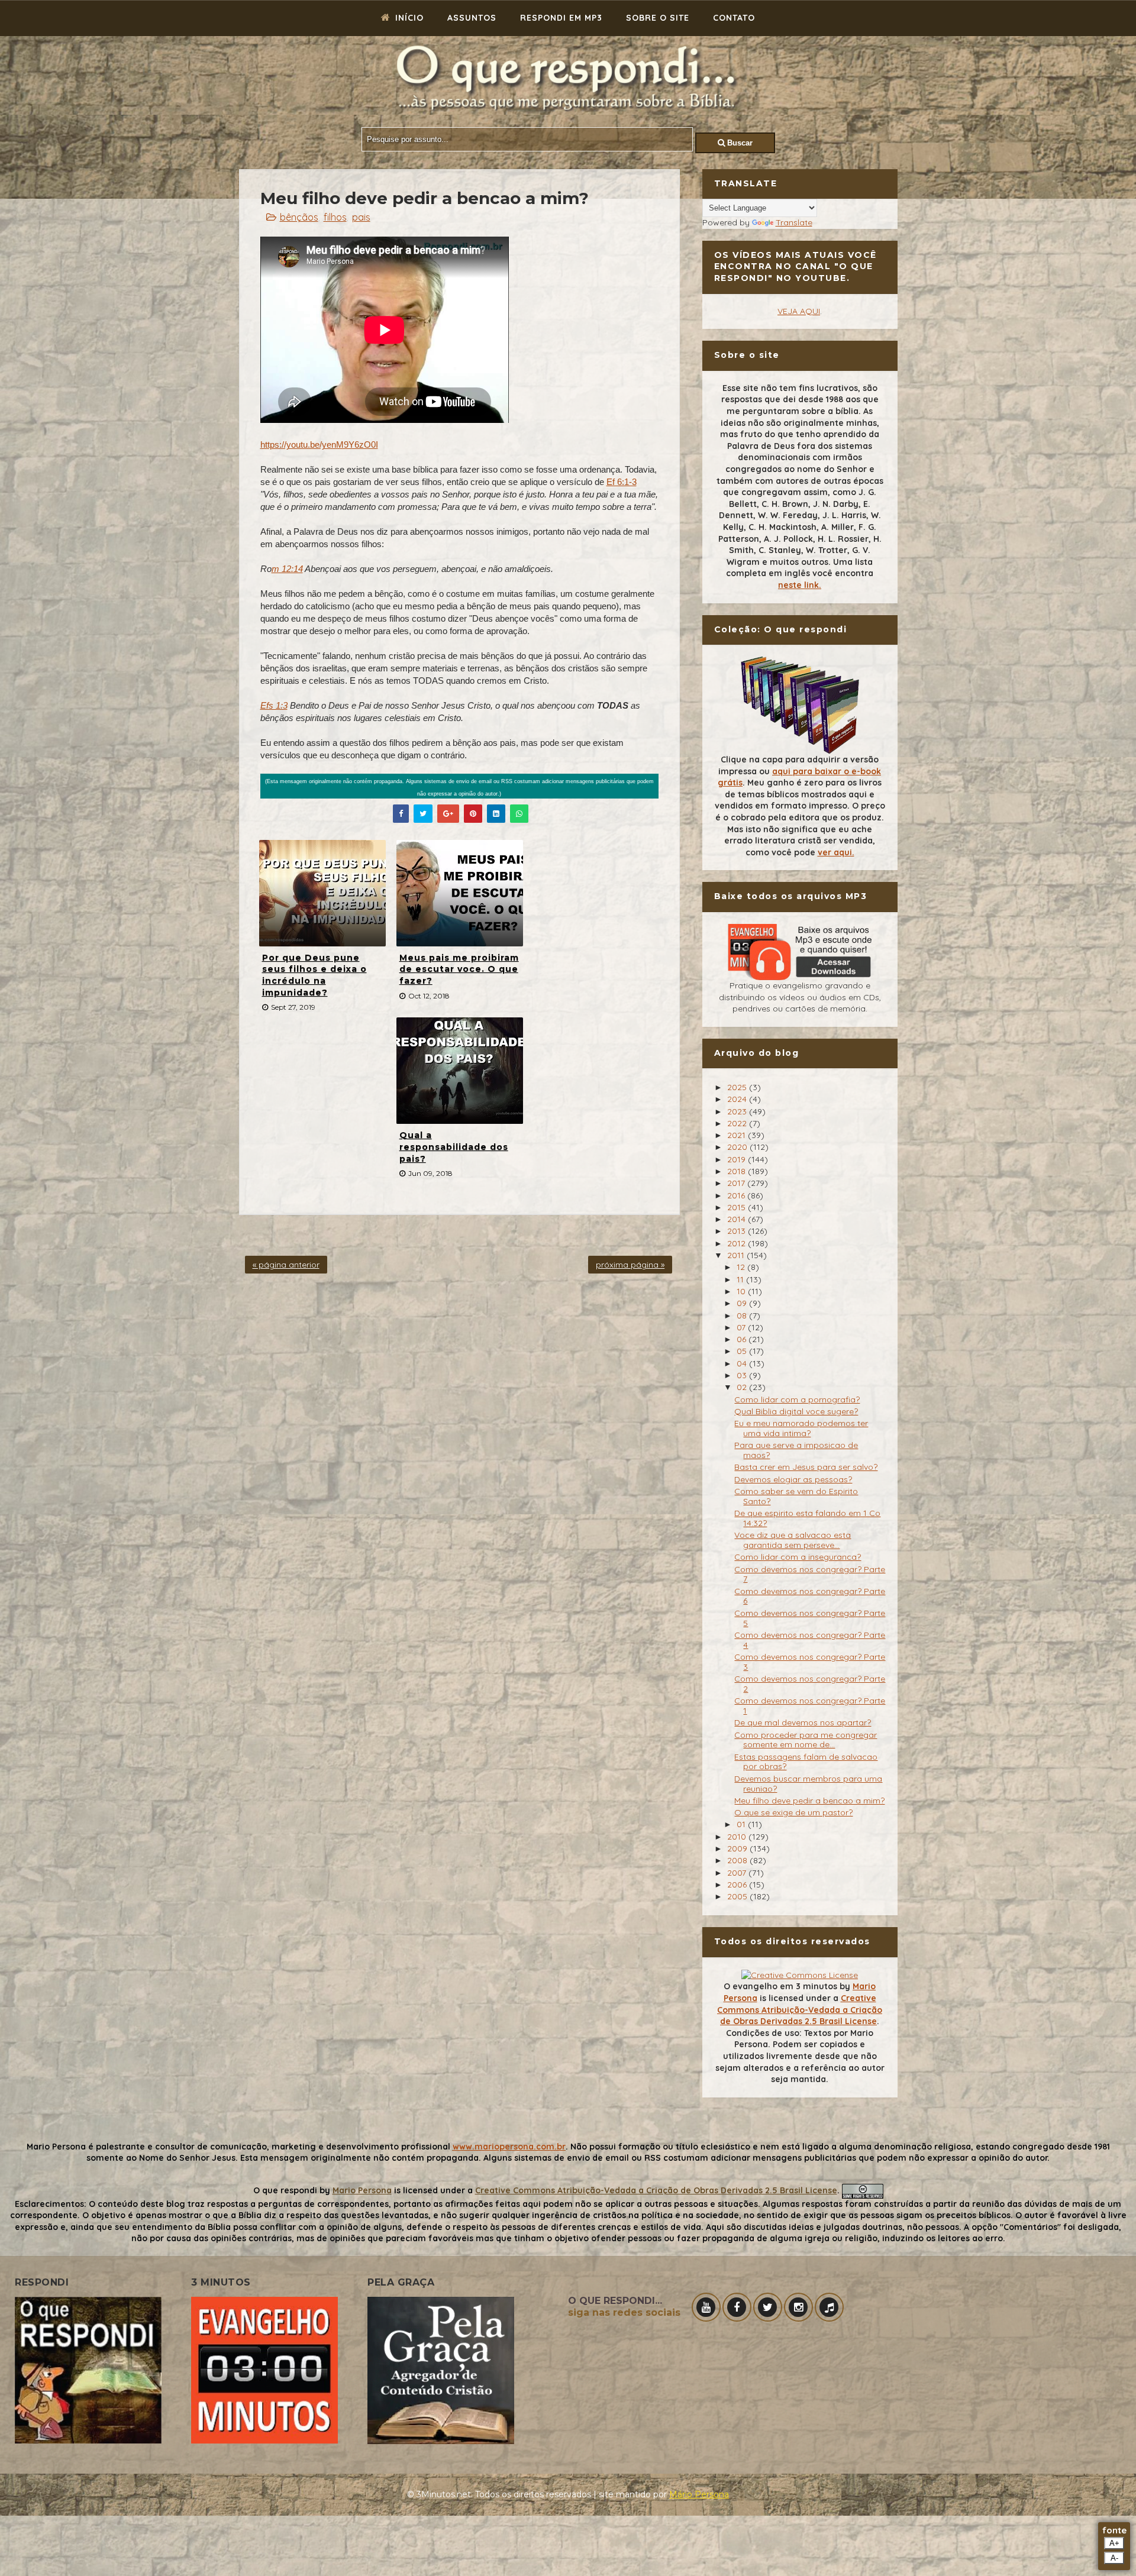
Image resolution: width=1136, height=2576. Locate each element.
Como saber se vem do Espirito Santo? (796, 1496)
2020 (738, 1147)
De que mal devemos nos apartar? (803, 1722)
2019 (738, 1159)
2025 (738, 1087)
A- (1114, 2558)
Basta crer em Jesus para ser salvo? (806, 1467)
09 (743, 1303)
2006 (738, 1885)
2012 (738, 1243)
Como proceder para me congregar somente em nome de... (806, 1740)
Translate (794, 222)
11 (741, 1279)
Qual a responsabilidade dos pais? (454, 1147)
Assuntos (472, 18)
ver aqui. (836, 852)
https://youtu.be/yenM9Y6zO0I (319, 445)
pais (361, 217)
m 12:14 (287, 569)
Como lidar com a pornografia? (797, 1399)
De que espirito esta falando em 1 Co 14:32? (807, 1518)
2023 (738, 1111)
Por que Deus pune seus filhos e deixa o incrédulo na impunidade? (314, 975)
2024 (738, 1099)
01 (742, 1824)
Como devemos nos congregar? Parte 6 (810, 1596)
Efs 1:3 (274, 705)
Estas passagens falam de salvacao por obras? (806, 1762)
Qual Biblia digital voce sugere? (796, 1411)
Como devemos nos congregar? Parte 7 (810, 1574)
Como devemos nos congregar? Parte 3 (810, 1662)
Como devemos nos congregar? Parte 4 (810, 1640)
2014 (738, 1219)
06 (743, 1339)
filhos (335, 217)
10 (742, 1291)
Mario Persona (362, 2190)
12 (742, 1267)
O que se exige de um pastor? (793, 1812)
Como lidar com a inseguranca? (798, 1557)
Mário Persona (699, 2494)
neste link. (800, 585)
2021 (738, 1135)
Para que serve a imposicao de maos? (796, 1450)
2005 (738, 1896)
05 (743, 1351)
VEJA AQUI (799, 311)
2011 (737, 1255)
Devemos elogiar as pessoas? (793, 1479)
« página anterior (286, 1265)
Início (408, 18)
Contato (734, 18)
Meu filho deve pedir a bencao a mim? (809, 1801)
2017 (737, 1183)
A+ (1114, 2543)
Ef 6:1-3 (622, 482)
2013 (738, 1231)
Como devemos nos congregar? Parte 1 (810, 1706)
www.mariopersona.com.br (509, 2147)
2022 (738, 1123)
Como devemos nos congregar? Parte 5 (810, 1618)
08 (743, 1316)
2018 (738, 1171)
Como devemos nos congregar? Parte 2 (810, 1684)
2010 (738, 1837)
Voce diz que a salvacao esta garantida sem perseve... (793, 1540)
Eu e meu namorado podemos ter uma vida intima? (801, 1428)
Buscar (739, 143)
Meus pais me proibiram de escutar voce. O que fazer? (459, 969)
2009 (738, 1848)
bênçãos (299, 217)
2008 (738, 1860)
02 (743, 1387)
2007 (738, 1873)
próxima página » (630, 1265)
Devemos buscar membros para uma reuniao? (808, 1784)
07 (742, 1327)
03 (743, 1375)
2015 (738, 1207)
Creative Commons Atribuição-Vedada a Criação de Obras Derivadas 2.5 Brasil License (800, 2010)
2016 (737, 1195)
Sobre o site (658, 18)
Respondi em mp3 (561, 18)
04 (743, 1363)
